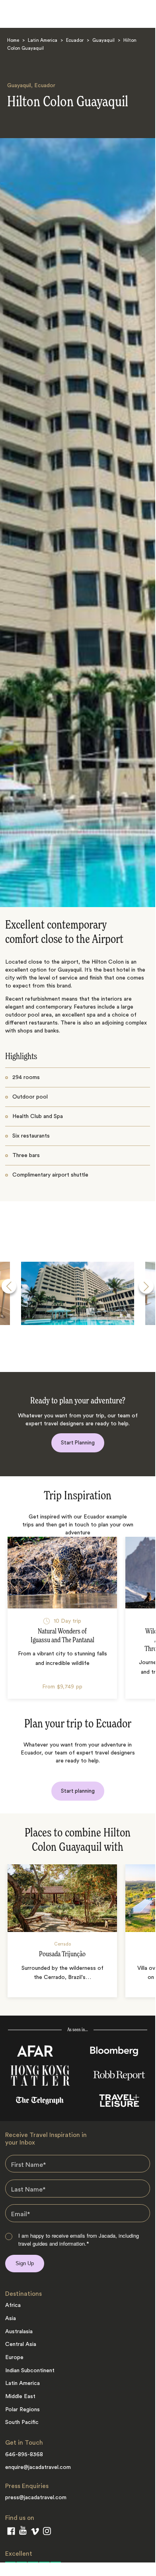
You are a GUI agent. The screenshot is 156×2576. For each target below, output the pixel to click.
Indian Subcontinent (30, 2371)
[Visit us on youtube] (23, 2532)
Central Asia (21, 2344)
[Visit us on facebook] (11, 2533)
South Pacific (22, 2422)
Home (13, 41)
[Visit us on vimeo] (35, 2533)
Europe (14, 2357)
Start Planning (78, 1443)
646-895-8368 (24, 2455)
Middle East (20, 2396)
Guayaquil (103, 41)
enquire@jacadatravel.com (38, 2467)
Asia (11, 2318)
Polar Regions (22, 2410)
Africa (13, 2305)
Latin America (43, 41)
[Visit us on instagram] (47, 2533)
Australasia (19, 2332)
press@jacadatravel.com (36, 2498)
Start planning (78, 1791)
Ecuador (75, 41)
